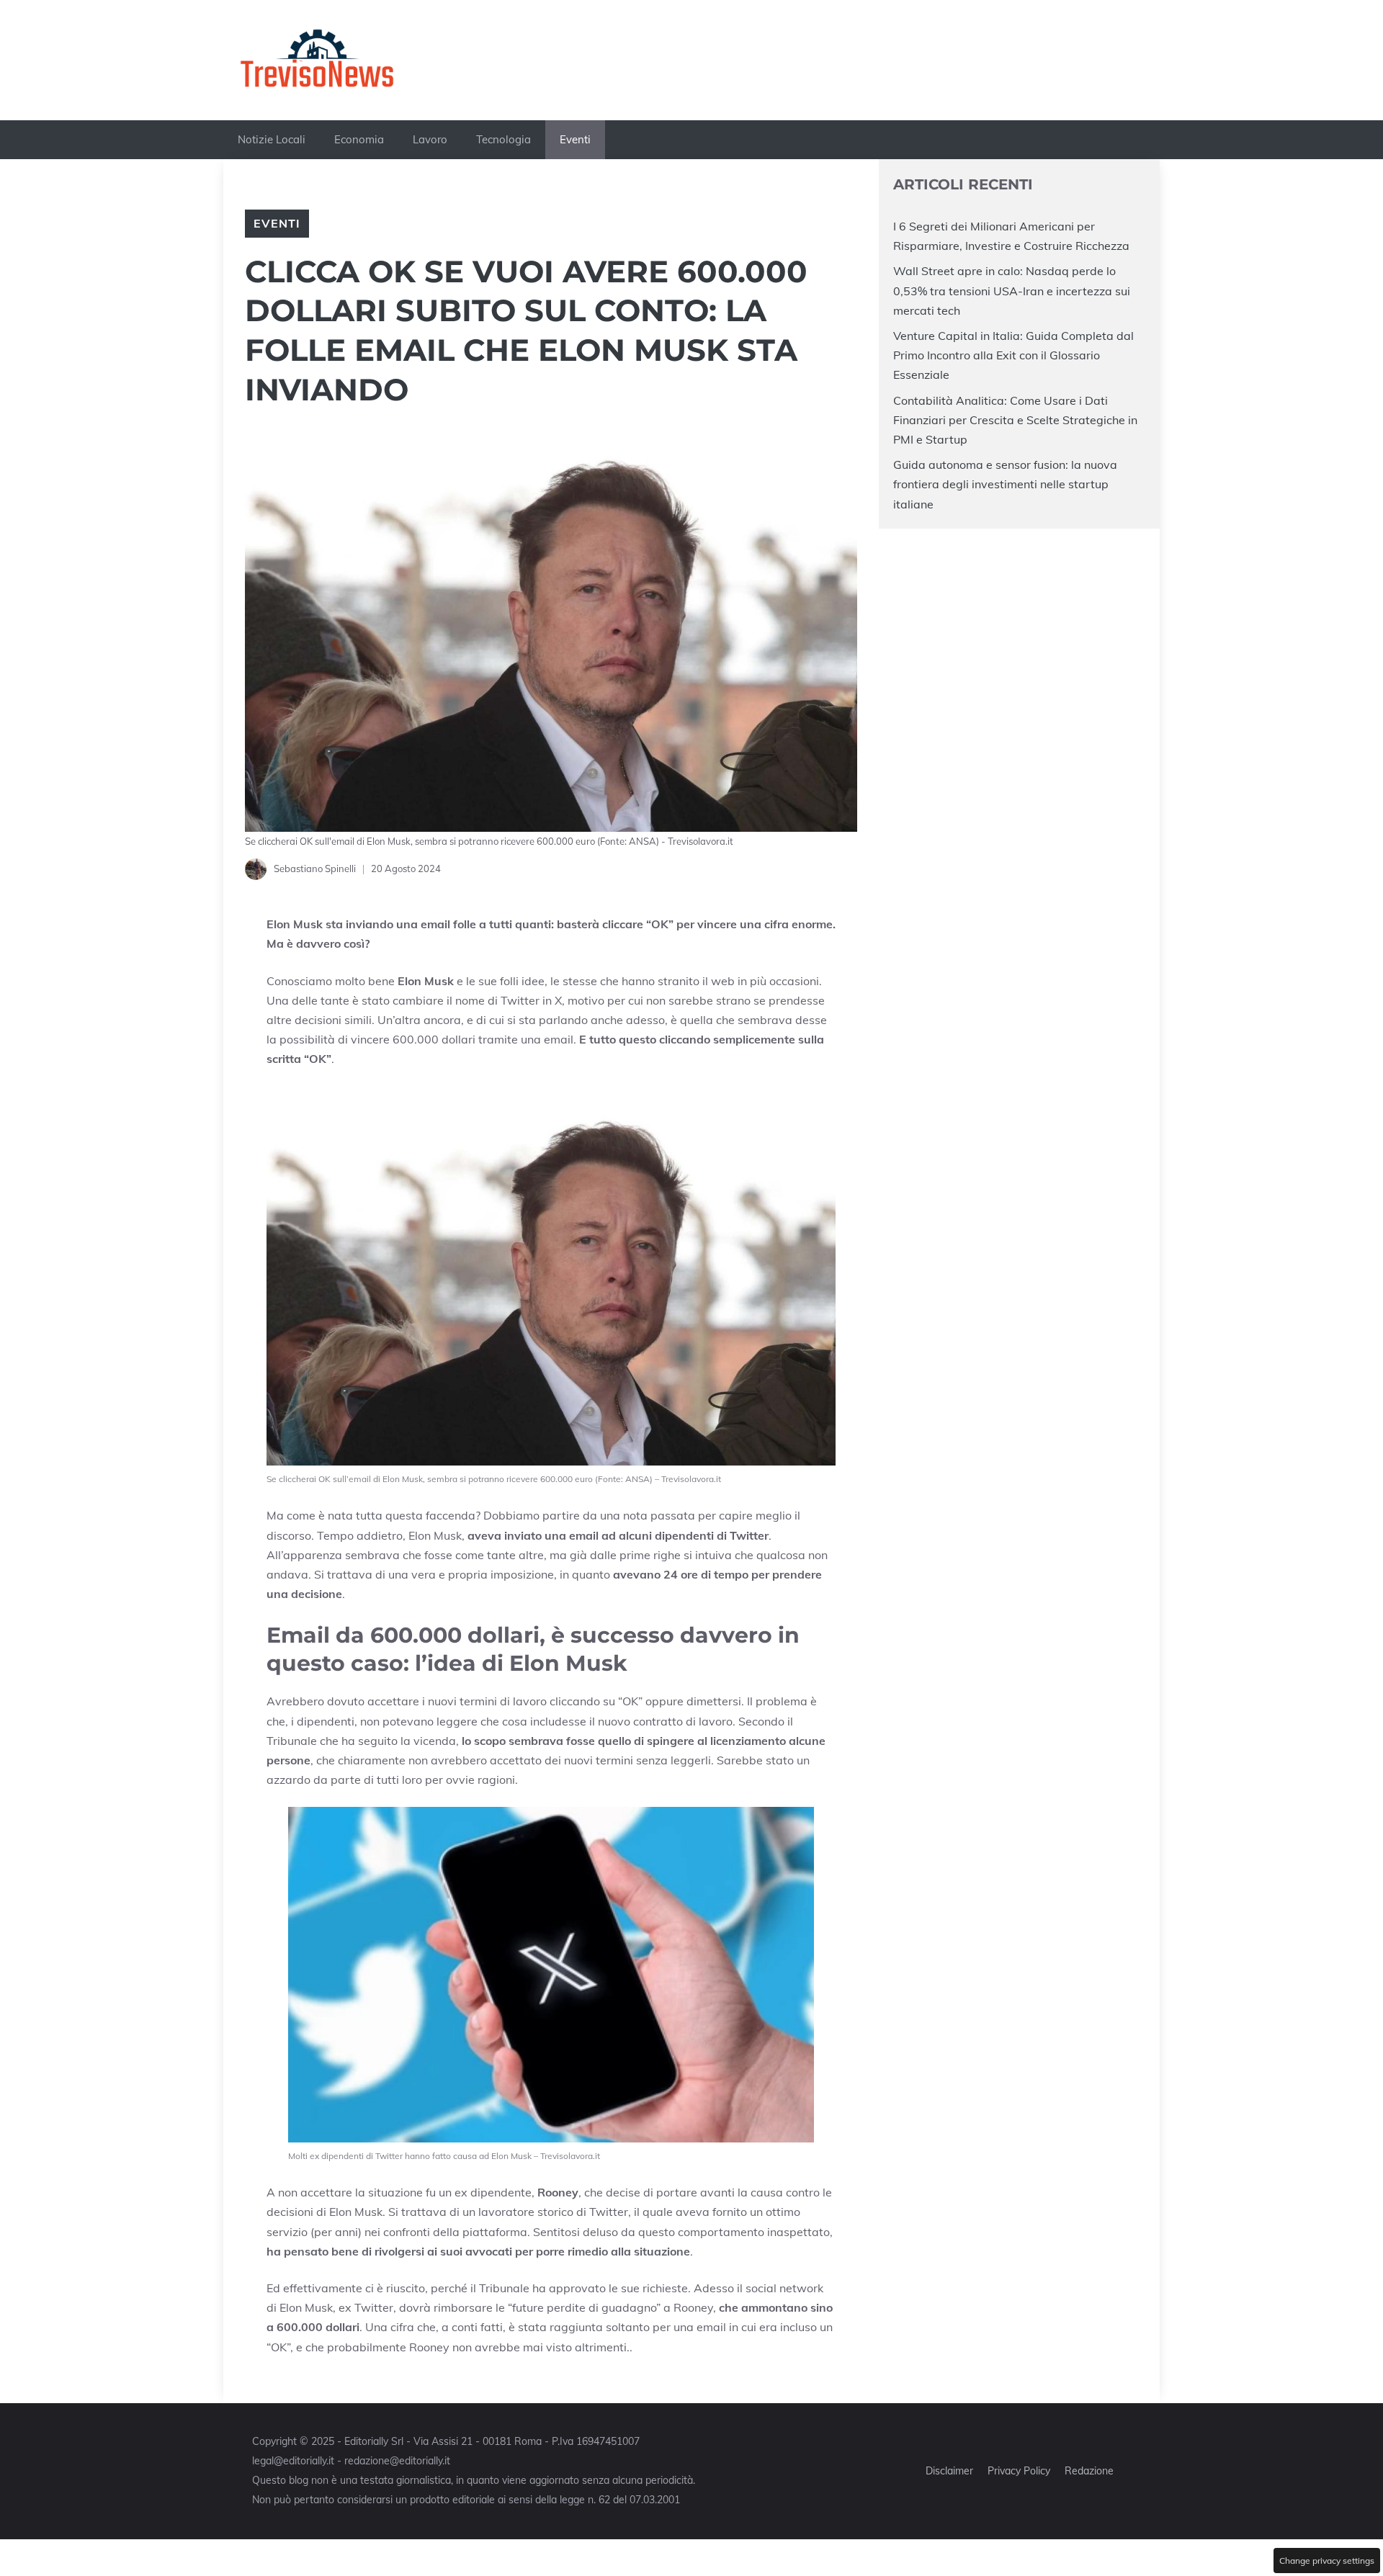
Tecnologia (503, 139)
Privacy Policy (1019, 2471)
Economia (359, 139)
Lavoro (430, 139)
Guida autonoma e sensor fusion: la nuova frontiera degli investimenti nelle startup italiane (1005, 484)
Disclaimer (949, 2471)
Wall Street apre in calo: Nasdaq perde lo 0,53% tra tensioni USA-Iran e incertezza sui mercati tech (1012, 290)
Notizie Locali (272, 139)
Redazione (1089, 2471)
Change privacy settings (1327, 2561)
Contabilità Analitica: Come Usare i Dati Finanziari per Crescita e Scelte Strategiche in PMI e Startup (1015, 419)
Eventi (575, 139)
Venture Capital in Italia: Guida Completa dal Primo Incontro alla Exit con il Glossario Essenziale (1013, 355)
